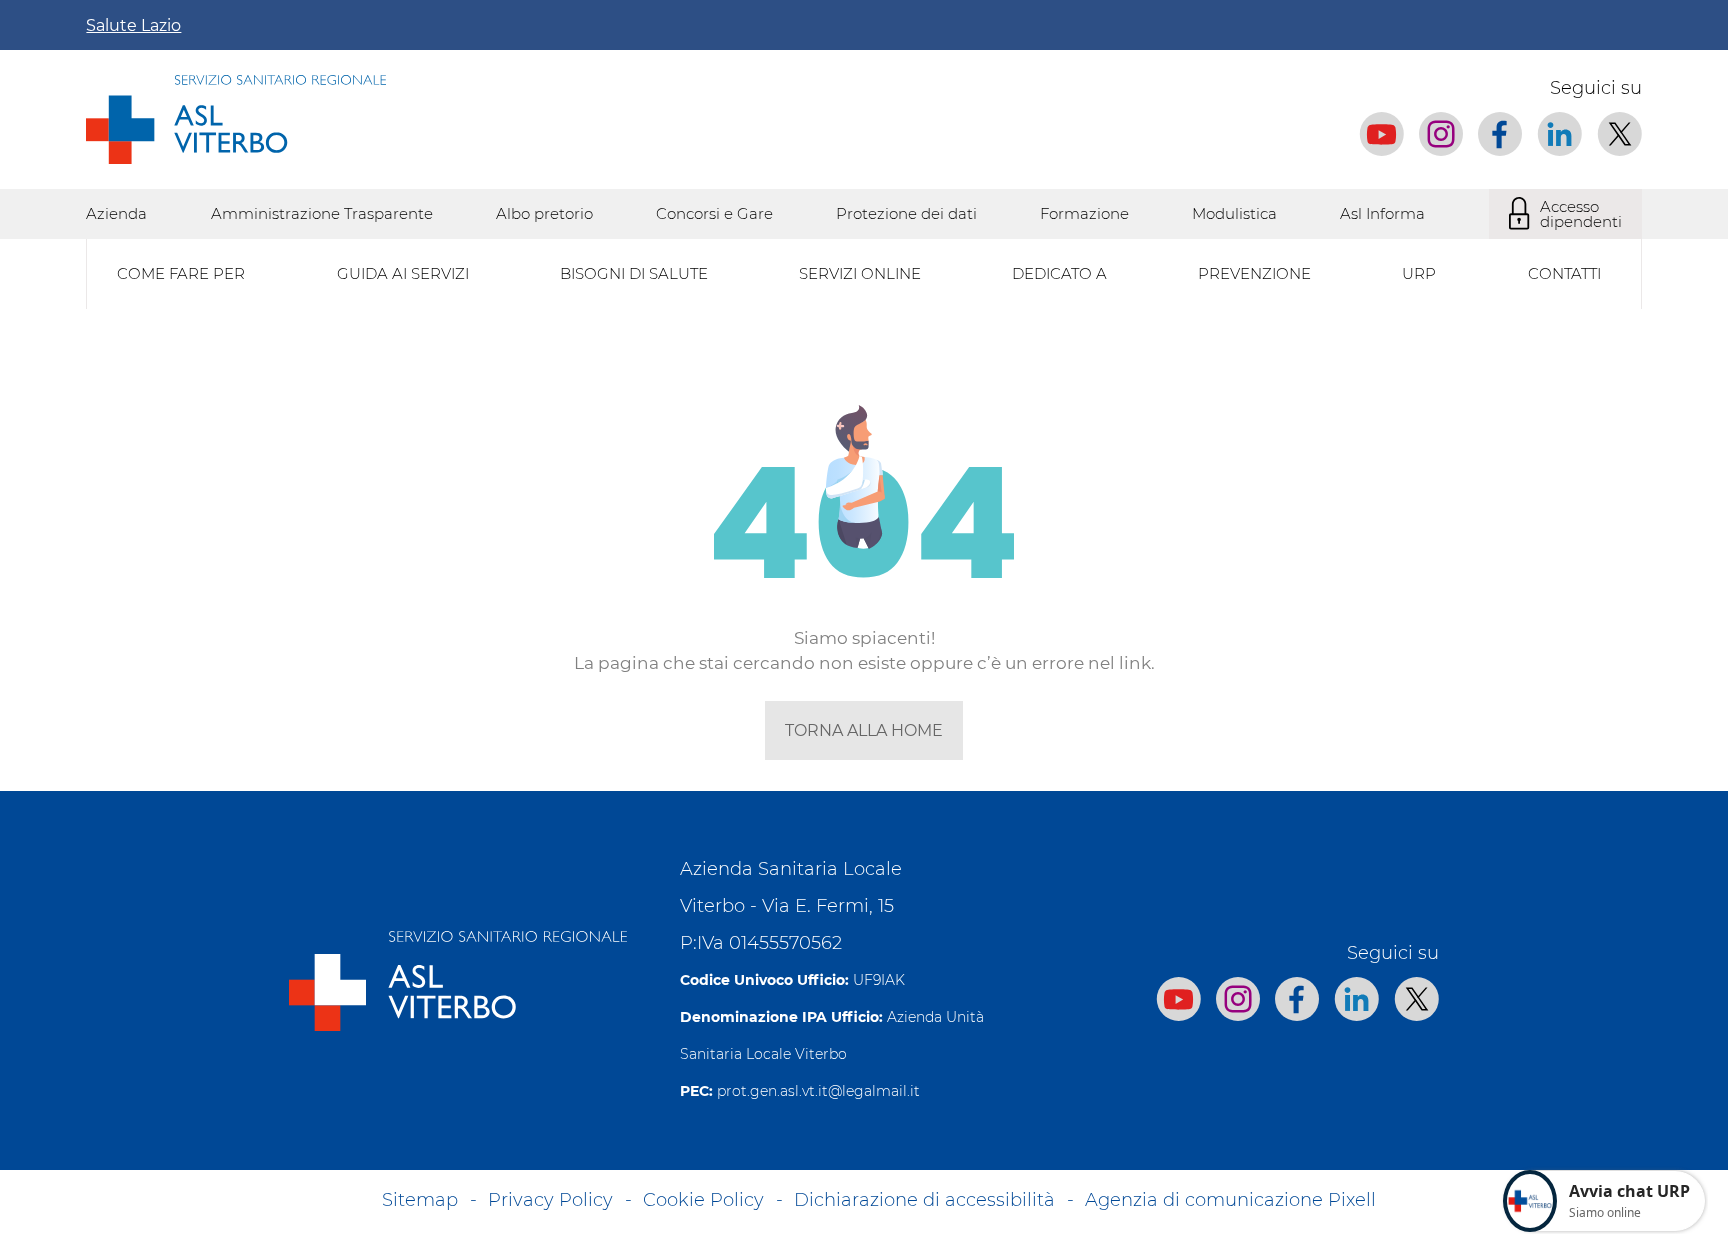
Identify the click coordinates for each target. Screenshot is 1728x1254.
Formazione (1084, 213)
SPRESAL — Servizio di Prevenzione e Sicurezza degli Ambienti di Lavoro (356, 764)
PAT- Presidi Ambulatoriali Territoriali (1032, 764)
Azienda (116, 213)
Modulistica (1234, 213)
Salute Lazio (133, 25)
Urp (1419, 273)
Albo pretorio (544, 213)
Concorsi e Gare (714, 213)
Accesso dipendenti (1581, 214)
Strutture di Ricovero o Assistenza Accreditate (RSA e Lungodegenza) (343, 764)
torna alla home (864, 730)
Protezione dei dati (906, 213)
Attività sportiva (953, 764)
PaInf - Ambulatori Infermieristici (209, 764)
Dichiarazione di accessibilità (924, 1200)
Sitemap (420, 1200)
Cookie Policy (703, 1200)
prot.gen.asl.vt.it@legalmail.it (818, 1091)
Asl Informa (1382, 213)
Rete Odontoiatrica (966, 764)
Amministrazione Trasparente (322, 213)
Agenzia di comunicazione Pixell (1230, 1200)
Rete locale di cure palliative (190, 764)
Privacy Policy (550, 1200)
